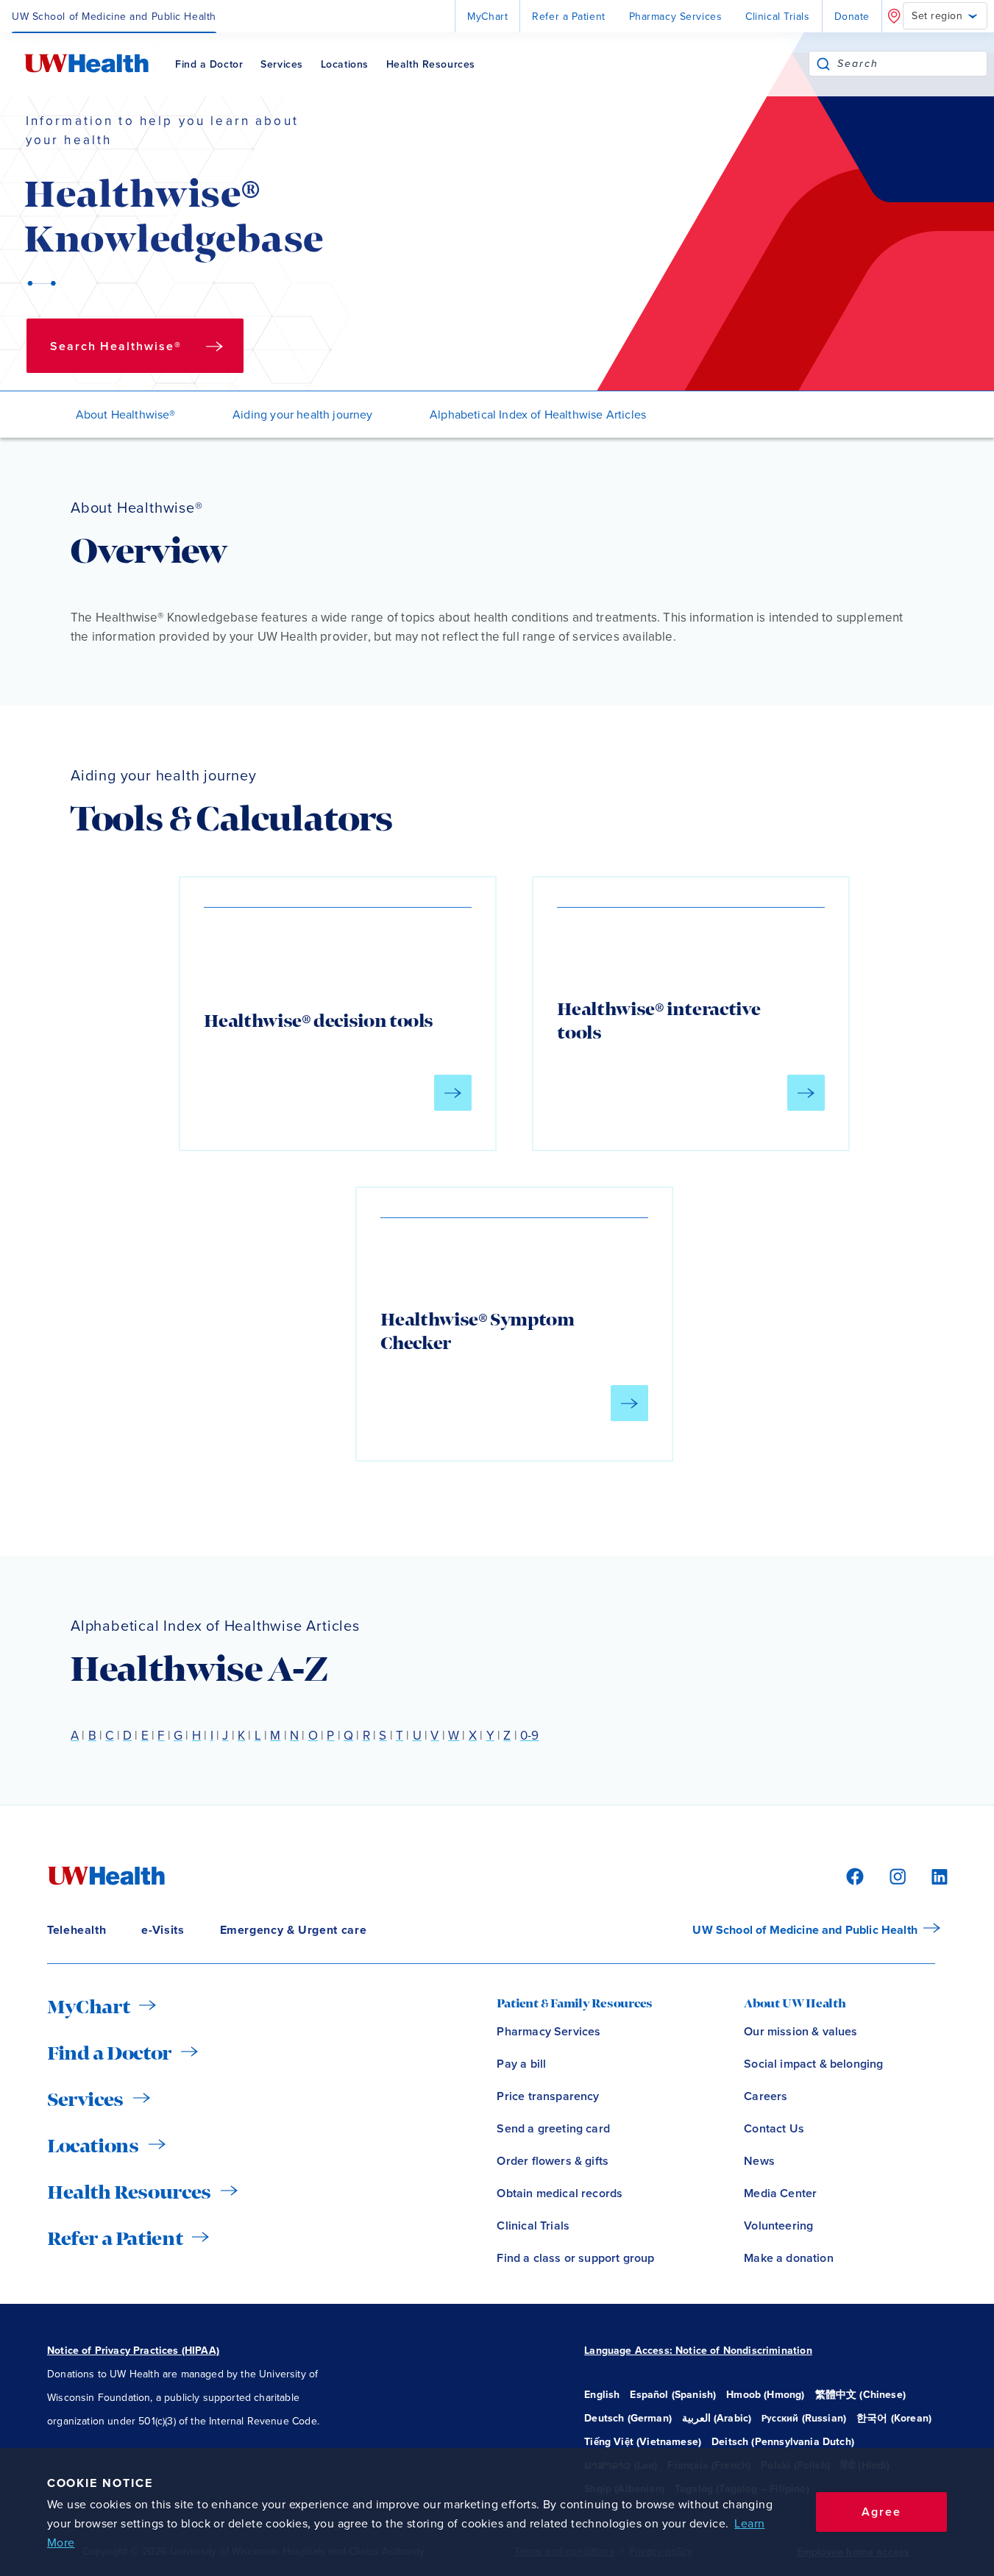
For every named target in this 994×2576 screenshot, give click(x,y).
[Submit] (823, 64)
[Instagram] (895, 1875)
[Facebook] (853, 1875)
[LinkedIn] (931, 1875)
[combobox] (912, 64)
